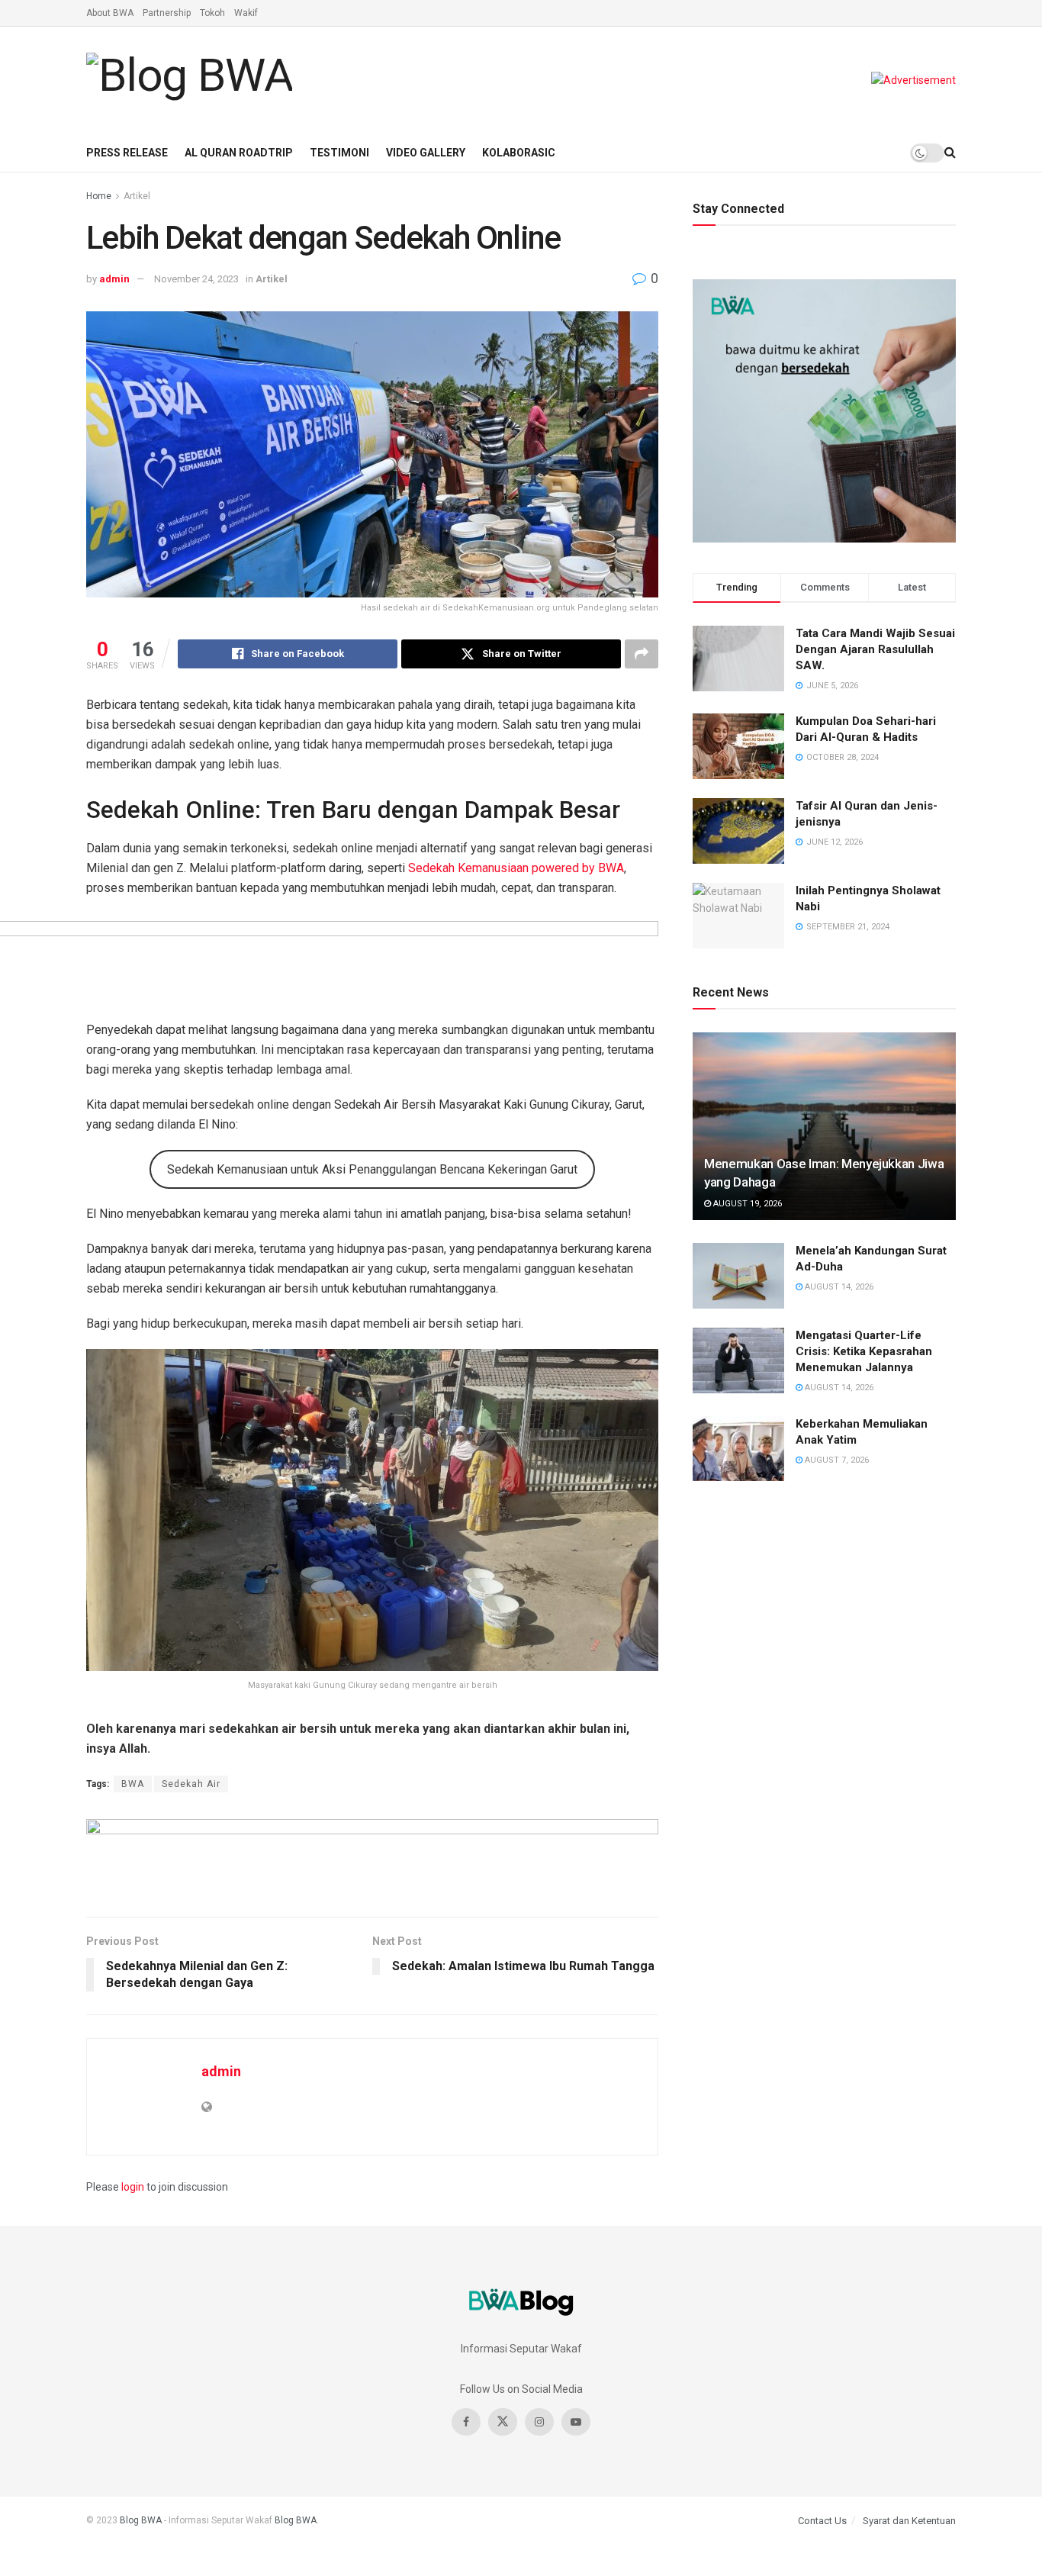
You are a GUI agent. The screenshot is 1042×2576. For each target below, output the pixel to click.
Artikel (137, 196)
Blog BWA (141, 2520)
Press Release (127, 153)
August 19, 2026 (746, 1204)
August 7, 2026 (836, 1460)
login (133, 2187)
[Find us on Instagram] (539, 2422)
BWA (133, 1784)
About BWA (110, 13)
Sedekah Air (191, 1784)
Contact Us (822, 2521)
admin (114, 279)
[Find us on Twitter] (503, 2422)
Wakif (246, 13)
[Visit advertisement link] (913, 80)
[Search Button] (950, 153)
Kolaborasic (519, 153)
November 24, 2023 (196, 279)
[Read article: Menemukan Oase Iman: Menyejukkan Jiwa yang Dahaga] (824, 1127)
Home (99, 196)
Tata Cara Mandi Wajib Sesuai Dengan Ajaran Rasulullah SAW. (875, 649)
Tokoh (212, 13)
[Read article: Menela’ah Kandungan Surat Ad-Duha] (738, 1276)
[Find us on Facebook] (466, 2422)
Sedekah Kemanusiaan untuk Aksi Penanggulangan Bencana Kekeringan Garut (372, 1169)
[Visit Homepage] (189, 80)
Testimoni (339, 153)
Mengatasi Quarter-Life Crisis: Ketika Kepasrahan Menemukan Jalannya (864, 1351)
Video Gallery (426, 153)
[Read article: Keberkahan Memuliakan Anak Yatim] (738, 1449)
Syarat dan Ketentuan (909, 2521)
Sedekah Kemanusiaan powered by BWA (516, 868)
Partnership (167, 13)
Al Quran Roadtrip (239, 153)
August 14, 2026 (838, 1287)
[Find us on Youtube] (576, 2422)
